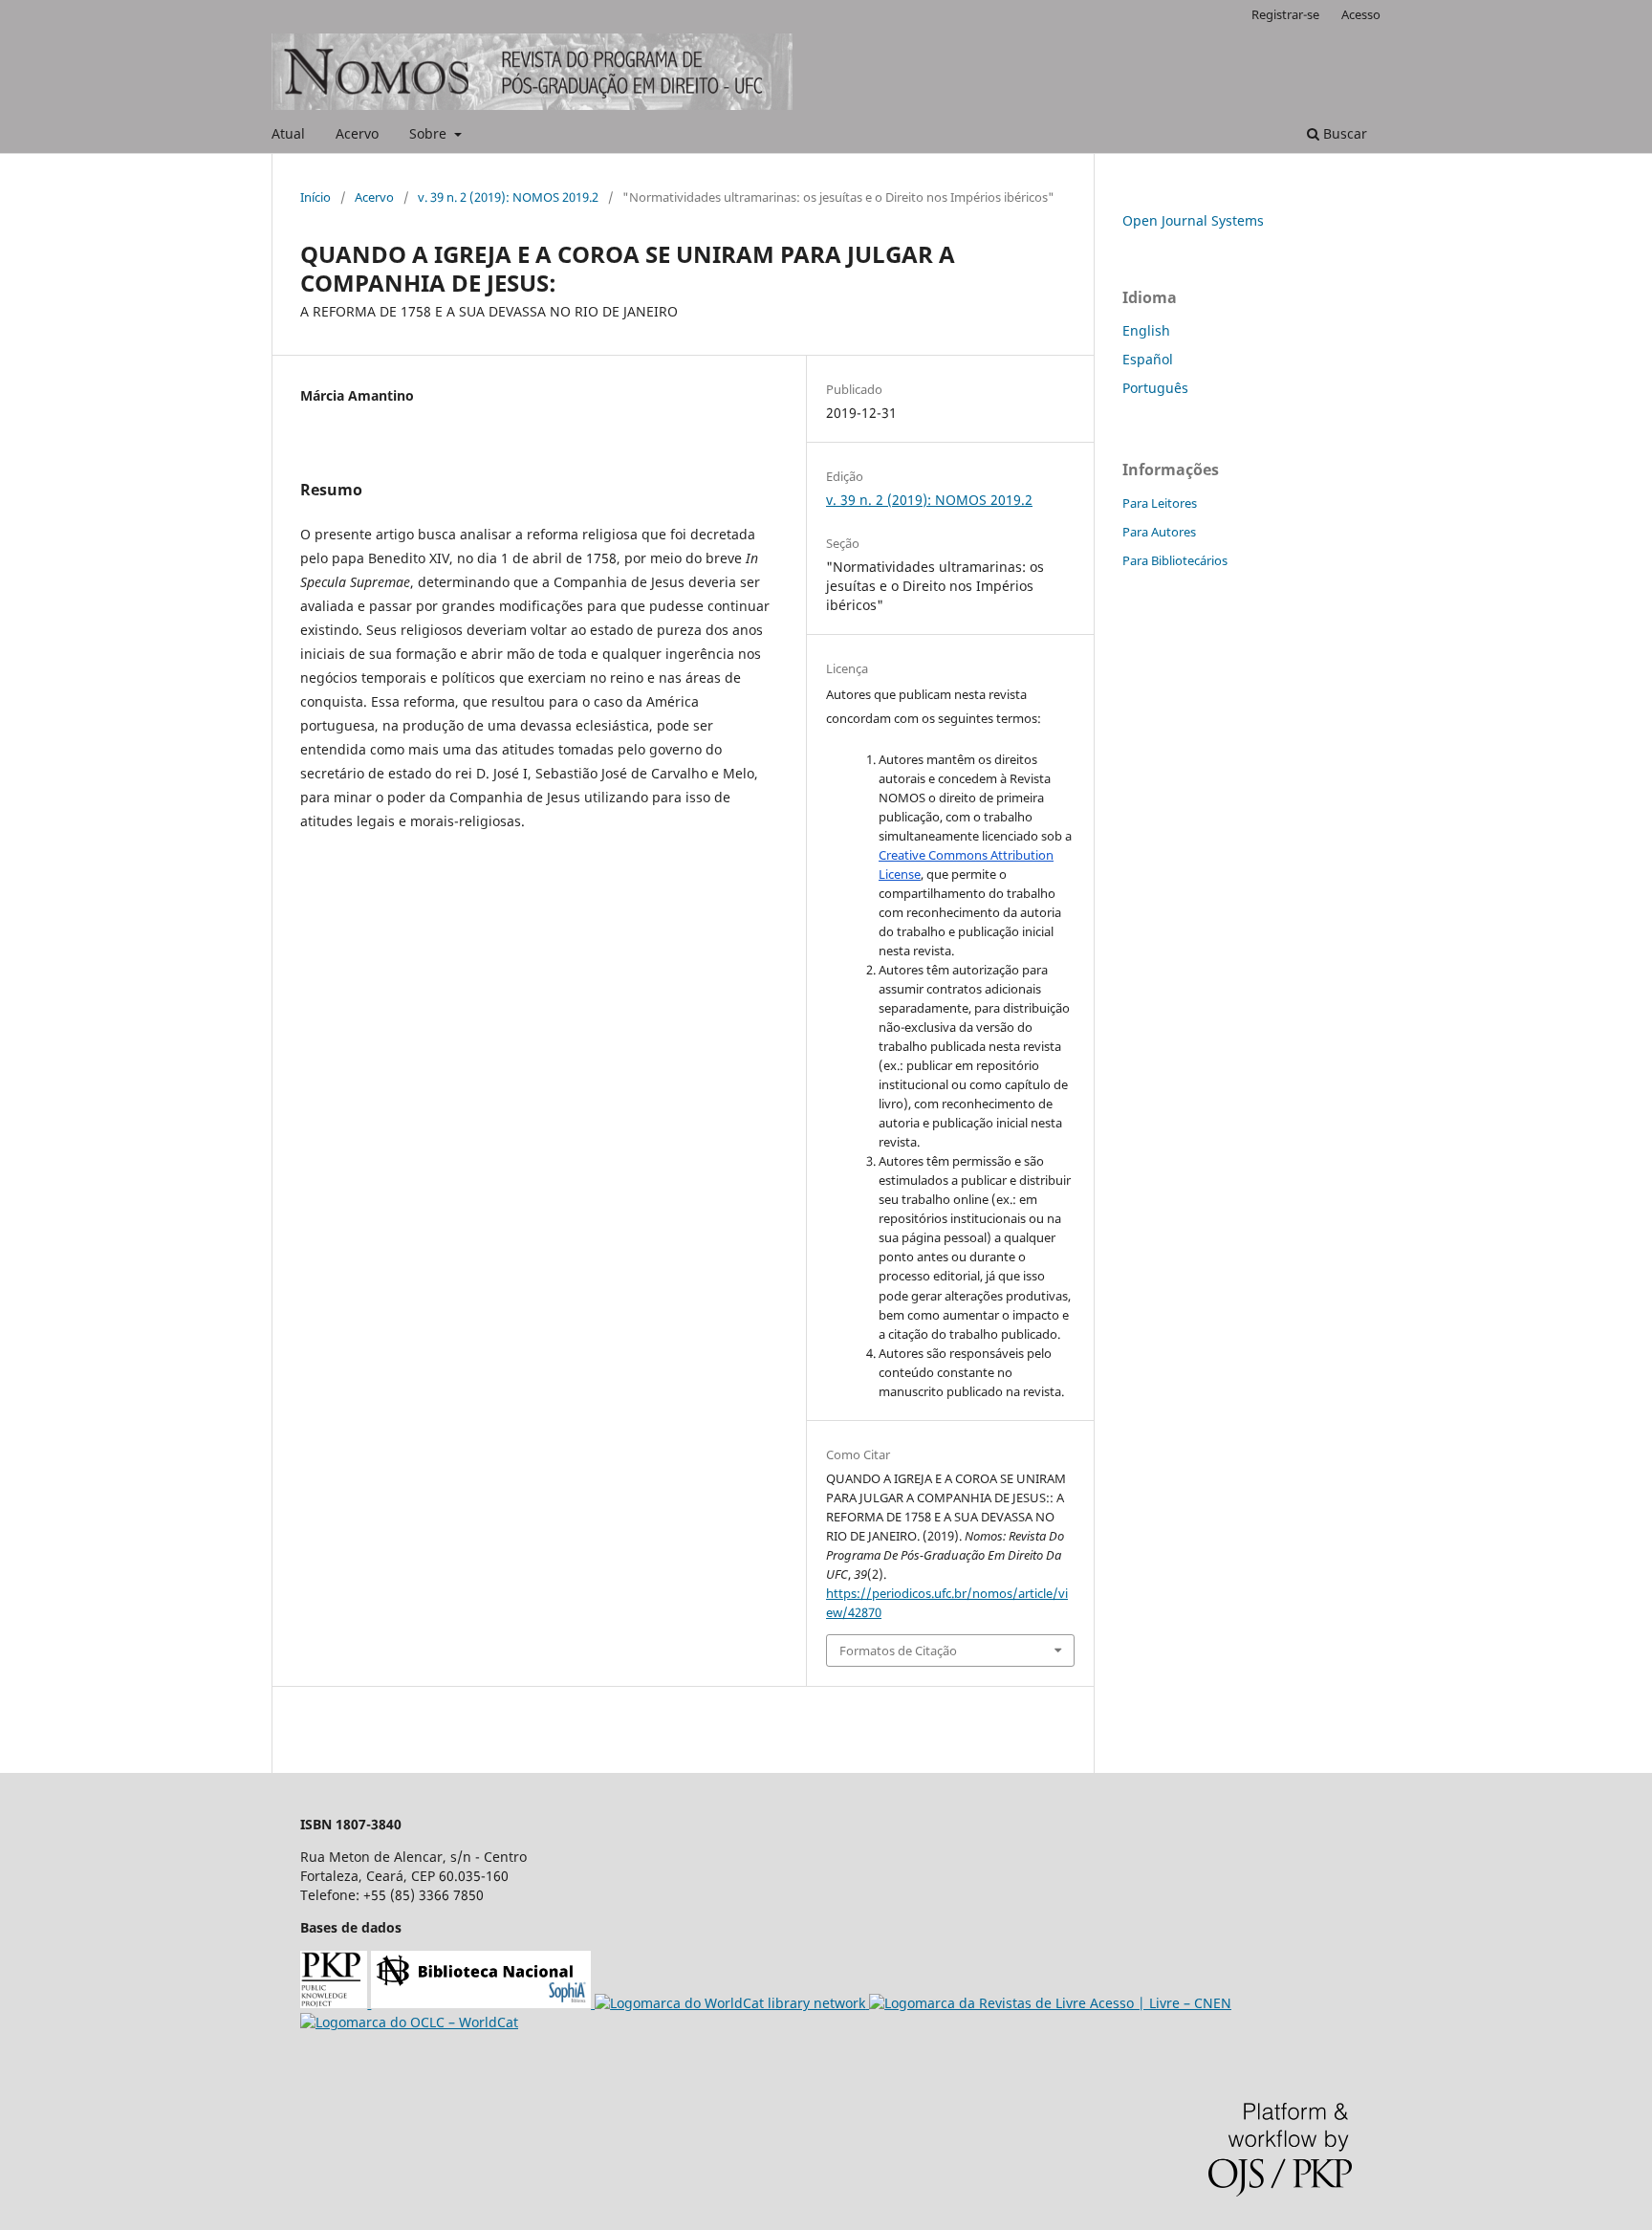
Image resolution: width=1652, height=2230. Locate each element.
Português (1155, 388)
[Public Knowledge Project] (336, 2003)
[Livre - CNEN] (1050, 2003)
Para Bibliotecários (1175, 560)
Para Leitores (1160, 503)
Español (1148, 359)
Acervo (357, 133)
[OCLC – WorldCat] (409, 2022)
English (1146, 330)
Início (315, 197)
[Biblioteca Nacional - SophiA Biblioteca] (483, 2003)
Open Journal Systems (1193, 220)
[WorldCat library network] (732, 2003)
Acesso (1361, 14)
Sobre (430, 133)
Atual (288, 133)
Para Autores (1159, 532)
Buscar (1343, 133)
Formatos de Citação (898, 1651)
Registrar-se (1285, 14)
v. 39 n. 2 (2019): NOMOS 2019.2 (508, 197)
